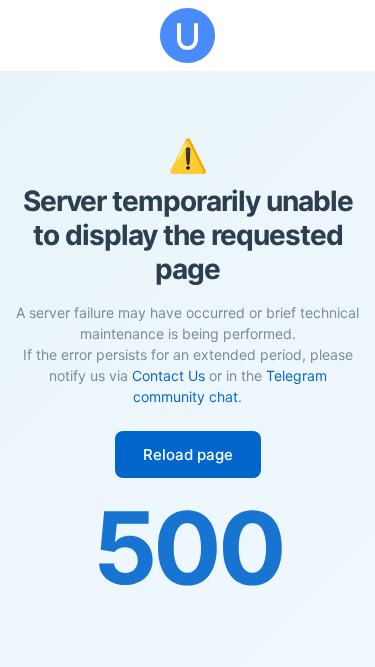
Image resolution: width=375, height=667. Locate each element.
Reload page (188, 454)
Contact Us (168, 375)
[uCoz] (187, 35)
